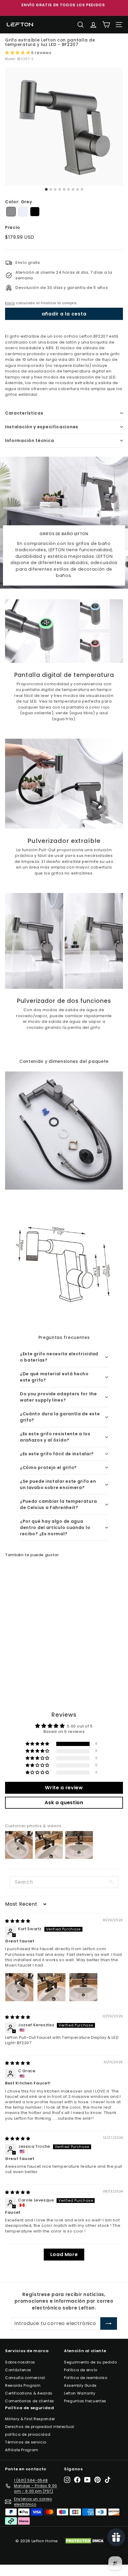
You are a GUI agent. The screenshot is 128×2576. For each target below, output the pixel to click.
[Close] (117, 1232)
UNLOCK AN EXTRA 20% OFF (64, 1340)
